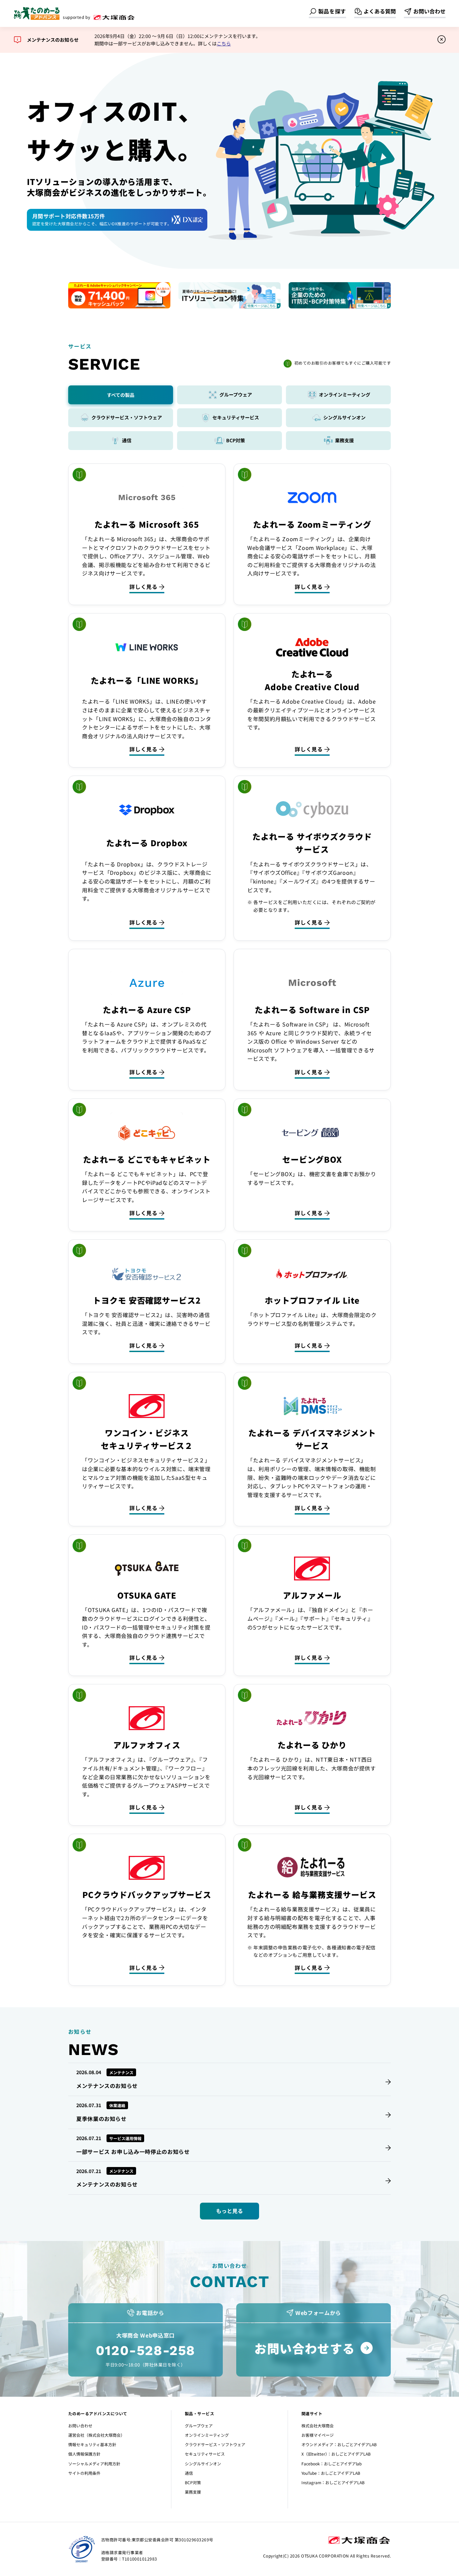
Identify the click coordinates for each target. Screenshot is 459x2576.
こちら (224, 43)
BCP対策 (193, 2482)
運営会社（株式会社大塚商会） (96, 2435)
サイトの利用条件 (84, 2473)
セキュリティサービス (205, 2454)
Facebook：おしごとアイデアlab (331, 2463)
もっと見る (229, 2211)
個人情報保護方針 (84, 2454)
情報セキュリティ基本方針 (92, 2444)
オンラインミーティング (207, 2435)
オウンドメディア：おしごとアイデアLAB (339, 2444)
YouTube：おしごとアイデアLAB (331, 2473)
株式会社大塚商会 (318, 2425)
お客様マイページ (318, 2435)
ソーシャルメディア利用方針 (94, 2463)
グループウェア (199, 2425)
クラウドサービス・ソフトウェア (215, 2444)
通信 (189, 2473)
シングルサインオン (203, 2463)
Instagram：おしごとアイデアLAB (333, 2482)
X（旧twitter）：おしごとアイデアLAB (336, 2454)
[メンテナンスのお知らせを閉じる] (442, 40)
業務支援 (193, 2492)
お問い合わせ (80, 2425)
